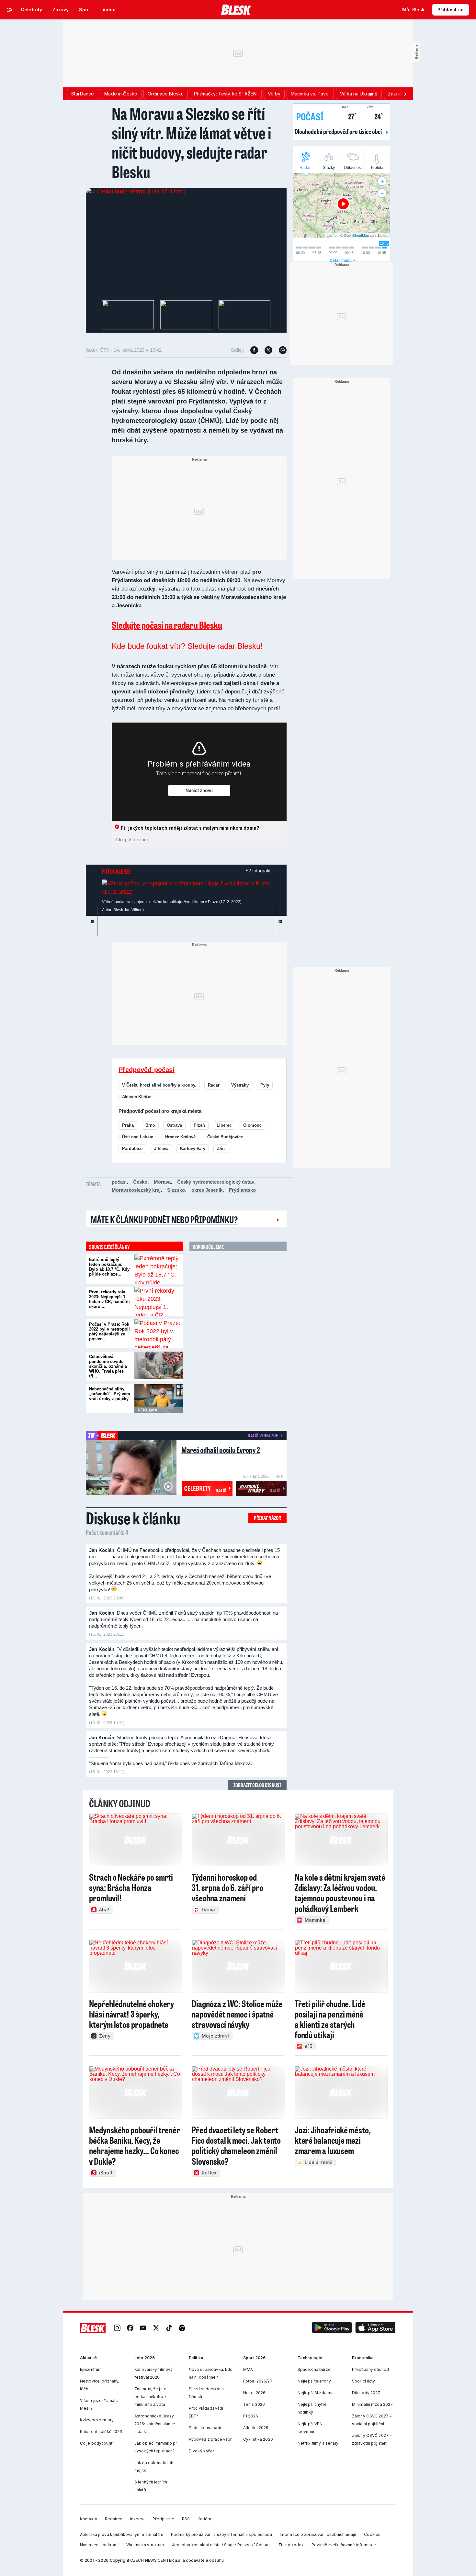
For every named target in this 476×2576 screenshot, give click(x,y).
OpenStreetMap (356, 235)
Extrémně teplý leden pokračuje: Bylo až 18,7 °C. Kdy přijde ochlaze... (109, 1267)
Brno (150, 1125)
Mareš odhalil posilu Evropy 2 (221, 1450)
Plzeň (199, 1125)
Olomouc (252, 1125)
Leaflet (332, 235)
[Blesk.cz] (236, 10)
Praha (128, 1125)
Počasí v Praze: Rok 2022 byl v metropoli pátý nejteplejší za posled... (109, 1332)
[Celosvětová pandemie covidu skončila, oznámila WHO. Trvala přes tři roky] (159, 1366)
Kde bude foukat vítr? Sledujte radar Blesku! (187, 646)
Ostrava (174, 1125)
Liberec (224, 1125)
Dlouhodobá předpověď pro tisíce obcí (339, 131)
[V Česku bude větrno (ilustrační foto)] (136, 192)
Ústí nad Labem (138, 1137)
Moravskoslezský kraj (136, 1190)
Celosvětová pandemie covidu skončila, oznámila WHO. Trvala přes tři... (108, 1366)
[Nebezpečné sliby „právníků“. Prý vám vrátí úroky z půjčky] (159, 1399)
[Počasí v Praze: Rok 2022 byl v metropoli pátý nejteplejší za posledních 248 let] (159, 1334)
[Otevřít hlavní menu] (10, 10)
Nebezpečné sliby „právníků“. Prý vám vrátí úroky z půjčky (110, 1394)
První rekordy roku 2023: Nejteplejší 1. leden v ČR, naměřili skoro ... (109, 1299)
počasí (119, 1182)
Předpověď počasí (147, 1070)
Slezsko (176, 1190)
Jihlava (161, 1149)
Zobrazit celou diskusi (257, 1785)
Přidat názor (267, 1518)
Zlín (221, 1149)
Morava (162, 1182)
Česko (140, 1182)
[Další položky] (405, 94)
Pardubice (132, 1149)
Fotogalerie (116, 871)
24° (375, 116)
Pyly (265, 1085)
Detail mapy (341, 260)
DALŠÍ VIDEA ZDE (263, 1435)
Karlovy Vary (193, 1149)
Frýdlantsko (242, 1190)
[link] (117, 2328)
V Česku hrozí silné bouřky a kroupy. (159, 1085)
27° (349, 116)
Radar (214, 1085)
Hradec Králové (180, 1137)
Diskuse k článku (133, 1518)
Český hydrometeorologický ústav (216, 1182)
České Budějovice (225, 1137)
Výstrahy (240, 1085)
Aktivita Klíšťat (137, 1097)
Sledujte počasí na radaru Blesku (167, 625)
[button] (332, 2328)
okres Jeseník (207, 1190)
